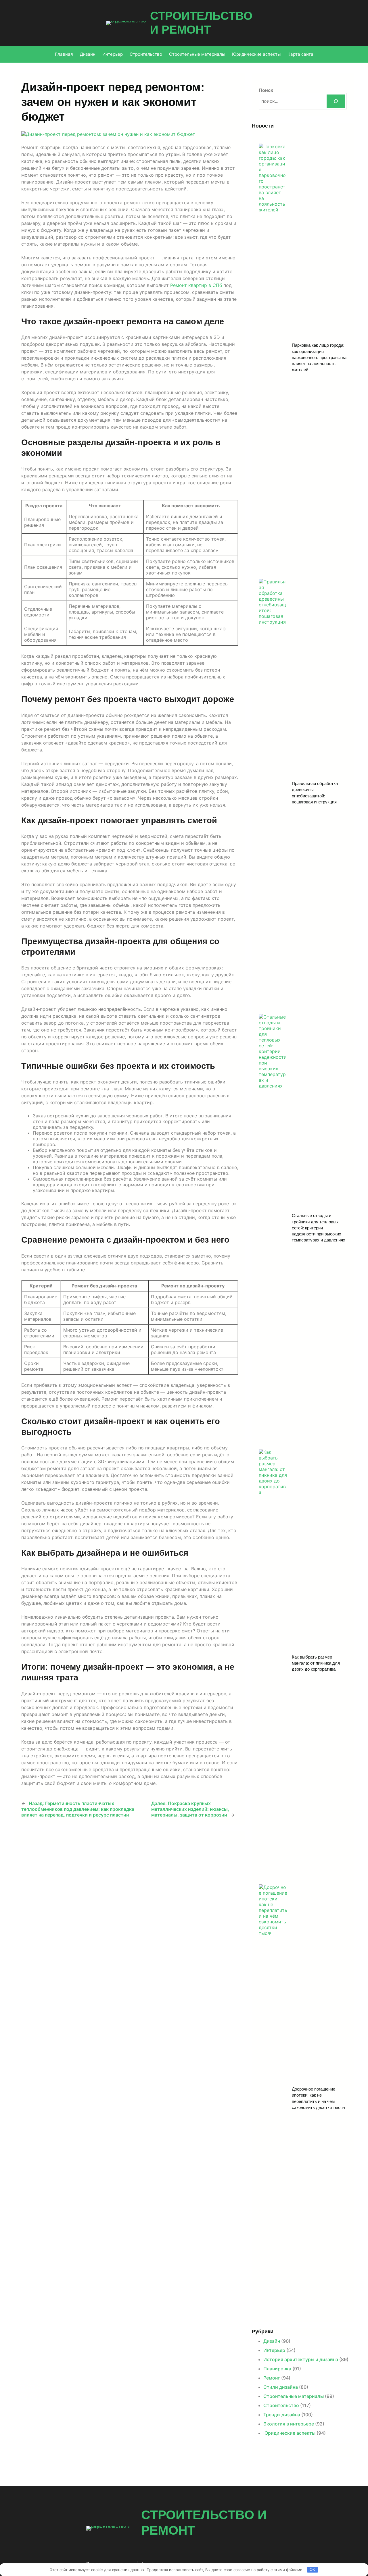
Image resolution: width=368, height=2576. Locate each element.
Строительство (281, 2405)
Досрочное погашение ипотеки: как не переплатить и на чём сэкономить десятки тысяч (318, 2098)
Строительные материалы (294, 2396)
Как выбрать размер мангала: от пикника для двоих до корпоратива (316, 1663)
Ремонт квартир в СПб (196, 285)
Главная (64, 54)
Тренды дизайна (282, 2415)
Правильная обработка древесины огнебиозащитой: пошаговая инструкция (315, 793)
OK (312, 2570)
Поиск (266, 90)
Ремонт (272, 2378)
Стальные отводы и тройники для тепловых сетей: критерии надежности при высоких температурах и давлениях (319, 1228)
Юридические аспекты (289, 2433)
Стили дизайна (281, 2387)
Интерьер (274, 2350)
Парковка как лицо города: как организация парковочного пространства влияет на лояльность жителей (319, 357)
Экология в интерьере (289, 2424)
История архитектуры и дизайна (301, 2359)
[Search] (336, 101)
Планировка (277, 2369)
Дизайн (272, 2341)
